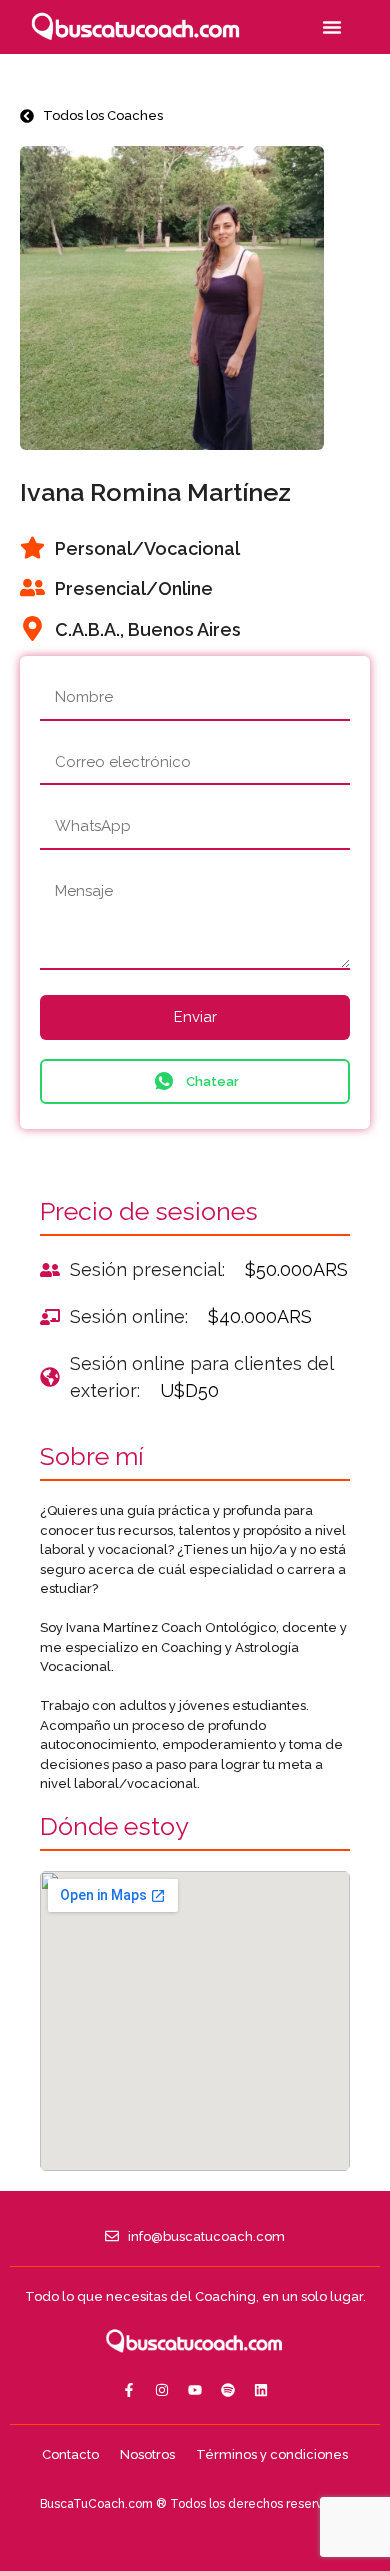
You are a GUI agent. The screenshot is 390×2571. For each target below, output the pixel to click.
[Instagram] (162, 2390)
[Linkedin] (261, 2390)
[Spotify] (228, 2390)
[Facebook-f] (129, 2390)
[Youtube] (195, 2390)
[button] (332, 27)
